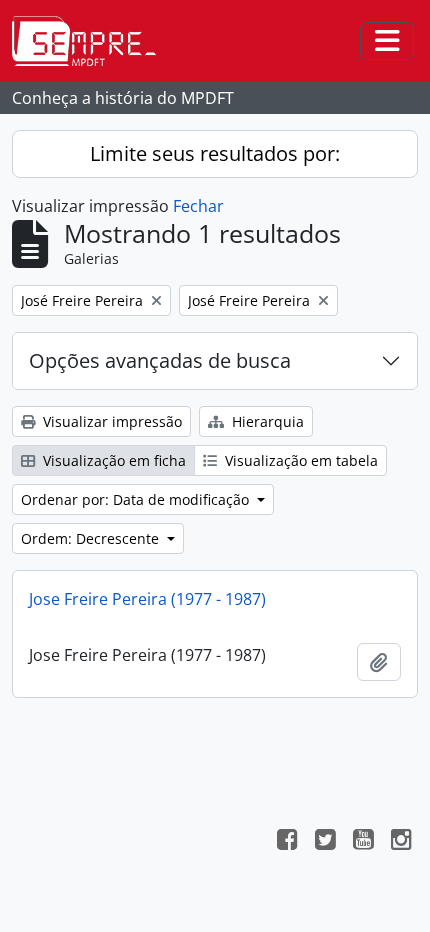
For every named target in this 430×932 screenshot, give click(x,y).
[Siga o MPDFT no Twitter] (325, 842)
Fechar (198, 206)
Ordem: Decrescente (92, 538)
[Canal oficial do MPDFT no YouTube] (363, 842)
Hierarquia (266, 421)
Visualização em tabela (299, 460)
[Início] (92, 41)
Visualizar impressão (110, 421)
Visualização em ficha (112, 460)
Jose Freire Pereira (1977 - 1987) (147, 599)
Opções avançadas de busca (160, 360)
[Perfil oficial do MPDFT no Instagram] (401, 842)
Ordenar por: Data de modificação (137, 499)
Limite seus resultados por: (215, 153)
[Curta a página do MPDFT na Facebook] (287, 842)
